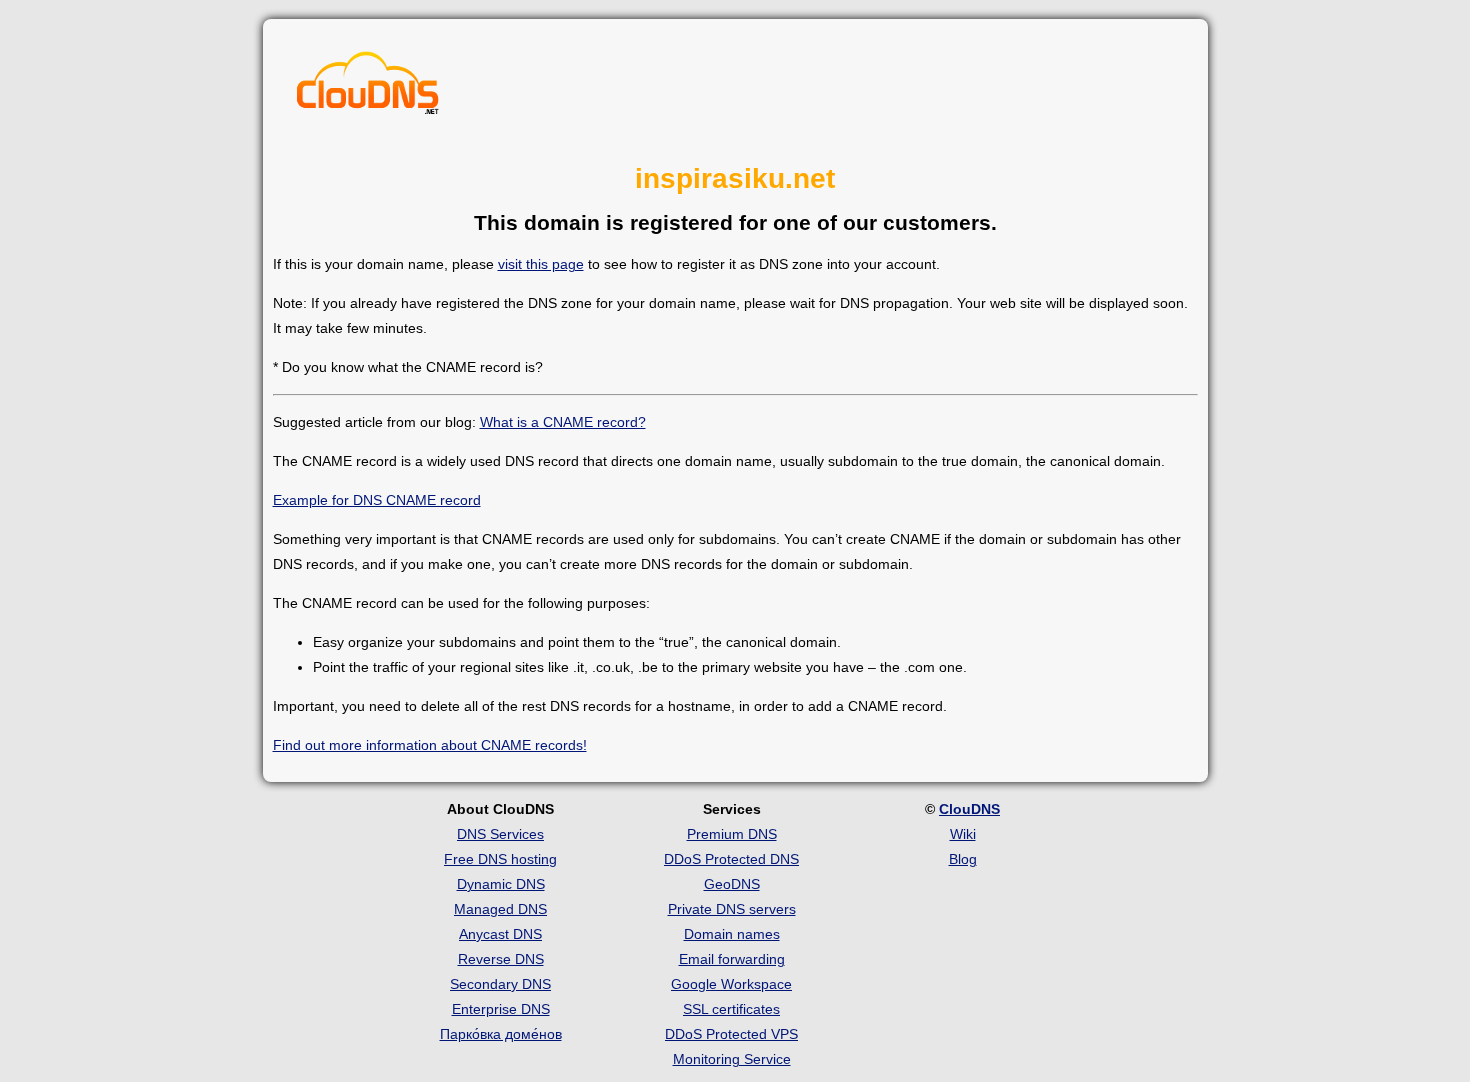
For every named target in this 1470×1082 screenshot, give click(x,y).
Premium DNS (732, 834)
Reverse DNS (501, 959)
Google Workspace (731, 984)
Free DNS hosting (500, 859)
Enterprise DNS (501, 1009)
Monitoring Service (732, 1059)
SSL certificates (731, 1009)
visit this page (541, 264)
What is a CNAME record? (563, 422)
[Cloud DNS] (368, 88)
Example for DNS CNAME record (377, 500)
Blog (963, 859)
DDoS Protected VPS (731, 1034)
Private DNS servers (732, 909)
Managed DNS (500, 909)
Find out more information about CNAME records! (430, 745)
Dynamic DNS (501, 884)
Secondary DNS (500, 984)
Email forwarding (732, 959)
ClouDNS (969, 809)
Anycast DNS (500, 934)
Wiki (963, 834)
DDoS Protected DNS (731, 859)
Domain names (732, 934)
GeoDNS (732, 884)
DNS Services (500, 834)
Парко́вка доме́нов (501, 1034)
